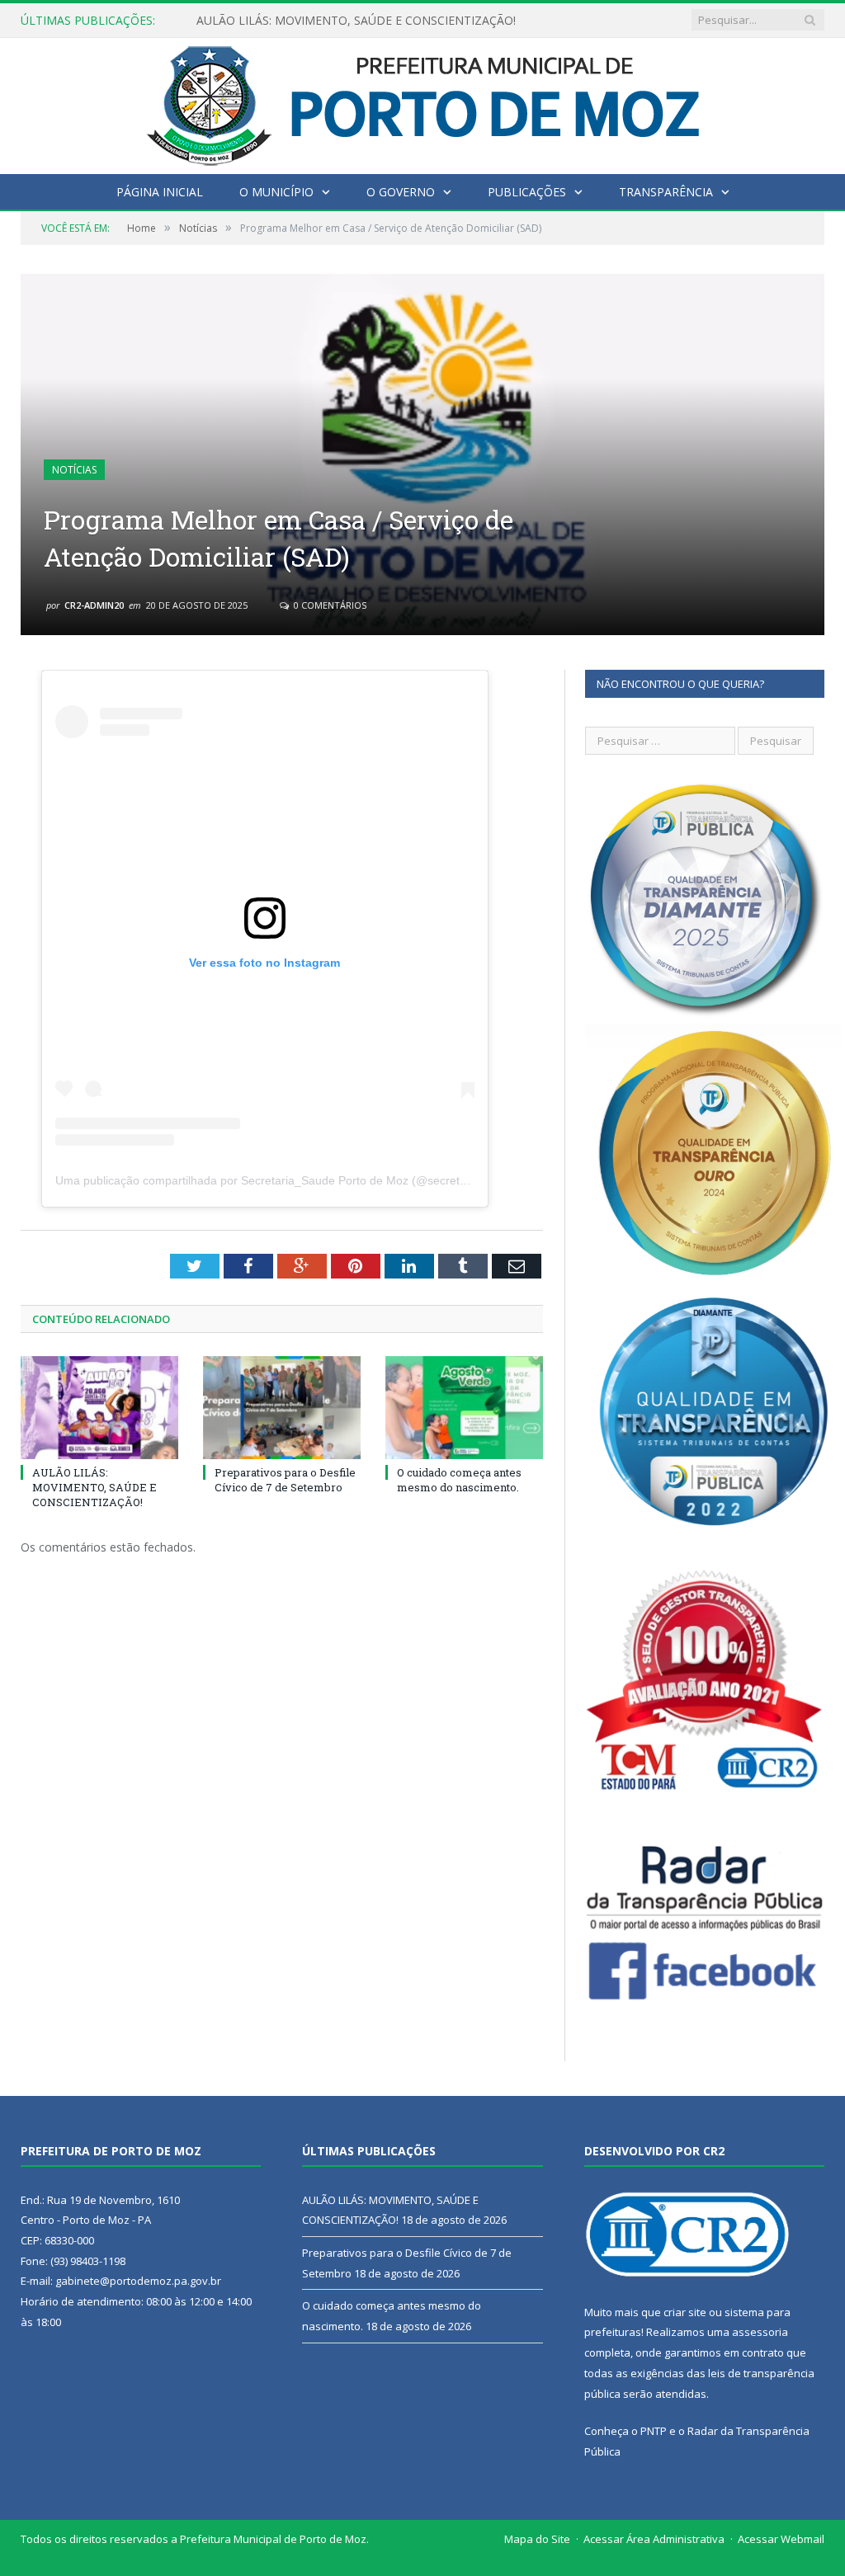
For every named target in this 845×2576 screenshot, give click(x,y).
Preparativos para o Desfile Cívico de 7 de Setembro (336, 21)
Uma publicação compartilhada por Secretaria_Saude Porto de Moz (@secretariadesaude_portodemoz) (327, 1180)
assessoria (760, 2332)
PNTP (654, 2431)
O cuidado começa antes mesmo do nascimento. (459, 1480)
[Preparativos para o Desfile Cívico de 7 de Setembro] (282, 1408)
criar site (685, 2312)
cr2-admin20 (94, 605)
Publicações (527, 192)
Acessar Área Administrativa (654, 2539)
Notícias (74, 470)
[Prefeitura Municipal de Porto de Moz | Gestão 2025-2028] (423, 102)
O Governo (401, 192)
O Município (276, 192)
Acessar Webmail (781, 2539)
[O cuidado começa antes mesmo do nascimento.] (464, 1408)
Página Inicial (160, 192)
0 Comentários (329, 605)
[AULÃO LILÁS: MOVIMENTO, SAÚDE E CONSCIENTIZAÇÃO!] (99, 1408)
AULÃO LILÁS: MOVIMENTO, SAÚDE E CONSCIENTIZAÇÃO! (94, 1487)
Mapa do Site (537, 2539)
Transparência (666, 192)
